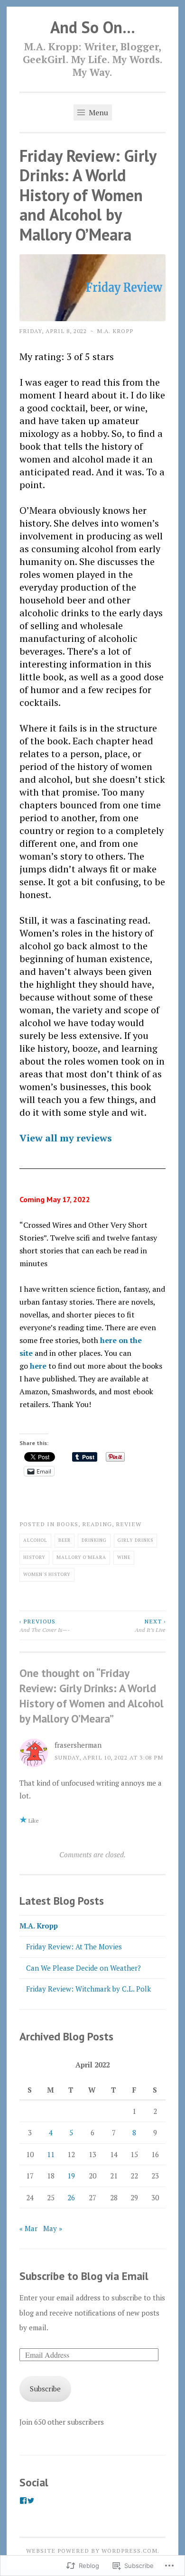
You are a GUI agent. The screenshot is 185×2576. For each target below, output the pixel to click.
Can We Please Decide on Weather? (83, 1968)
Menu (97, 112)
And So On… (93, 27)
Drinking (94, 1540)
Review (129, 1524)
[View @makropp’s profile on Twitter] (31, 2501)
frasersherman (78, 1745)
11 (51, 2154)
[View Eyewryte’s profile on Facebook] (23, 2501)
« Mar (28, 2228)
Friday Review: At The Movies (74, 1946)
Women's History (47, 1574)
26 (71, 2197)
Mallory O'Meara (81, 1557)
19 (71, 2176)
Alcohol (35, 1540)
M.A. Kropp (115, 331)
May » (53, 2228)
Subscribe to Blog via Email (84, 2276)
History (34, 1557)
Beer (65, 1540)
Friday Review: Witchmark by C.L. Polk (88, 1989)
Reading (97, 1524)
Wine (124, 1557)
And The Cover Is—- (45, 1625)
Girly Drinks (135, 1540)
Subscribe (45, 2389)
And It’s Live (150, 1625)
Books (67, 1524)
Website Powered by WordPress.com (92, 2550)
